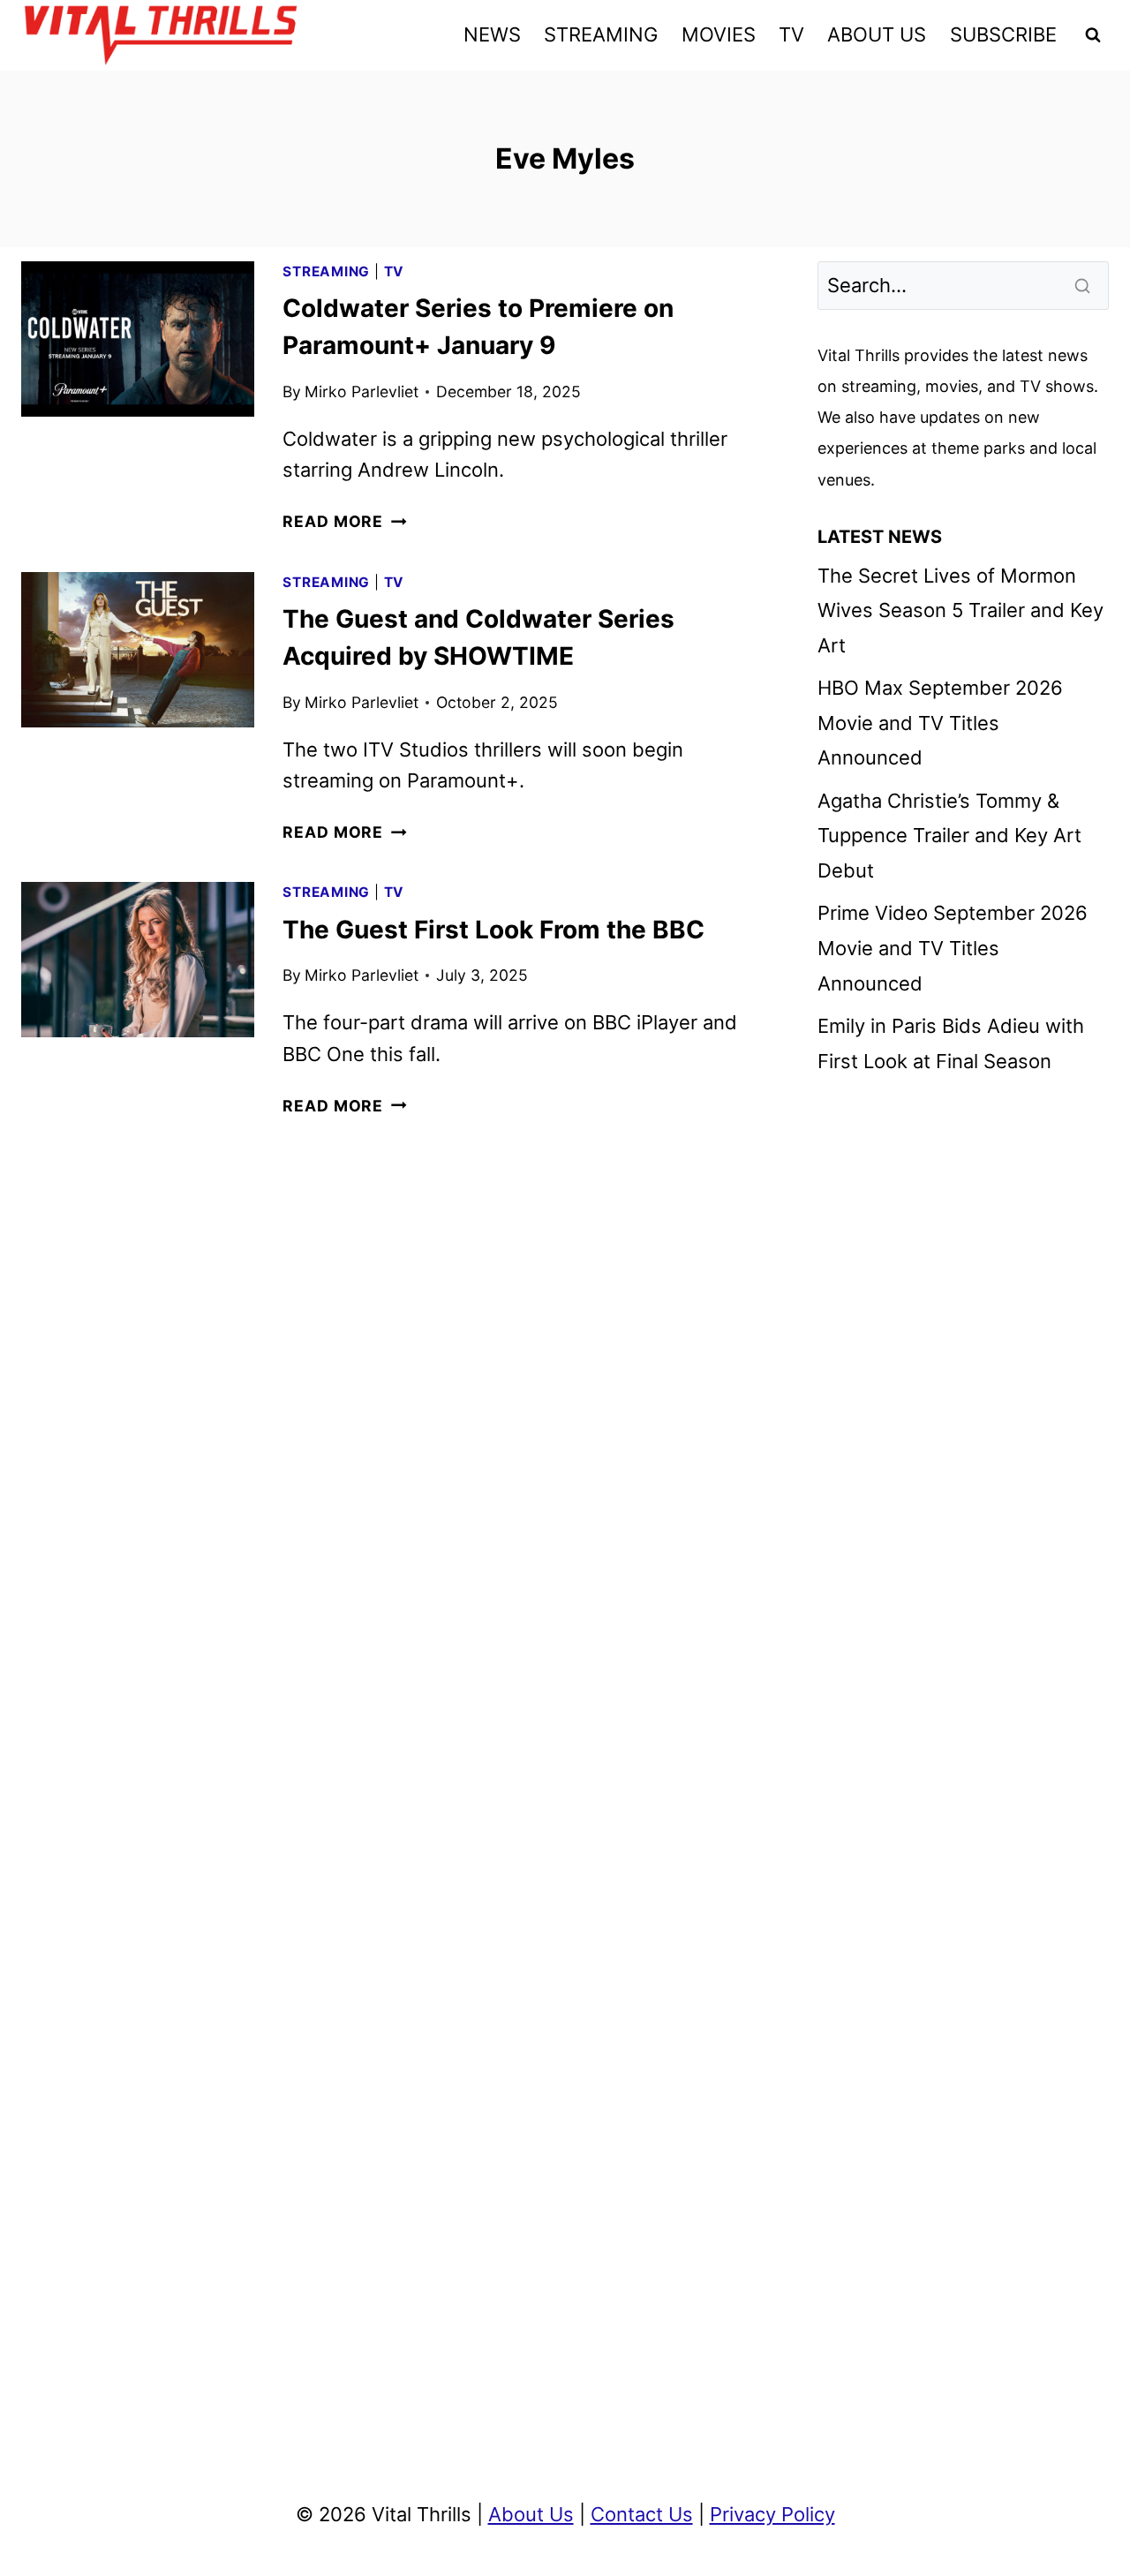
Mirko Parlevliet (362, 392)
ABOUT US (877, 34)
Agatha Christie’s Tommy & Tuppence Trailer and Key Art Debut (949, 836)
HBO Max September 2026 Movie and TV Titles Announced (940, 723)
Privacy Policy (772, 2514)
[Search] (1084, 285)
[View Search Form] (1093, 35)
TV (791, 34)
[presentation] (138, 339)
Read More (344, 521)
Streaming (326, 271)
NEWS (492, 34)
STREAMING (601, 34)
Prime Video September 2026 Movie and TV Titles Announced (953, 948)
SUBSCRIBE (1003, 34)
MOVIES (719, 34)
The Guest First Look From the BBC (493, 930)
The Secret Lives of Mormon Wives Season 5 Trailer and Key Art (960, 610)
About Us (531, 2514)
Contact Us (642, 2514)
